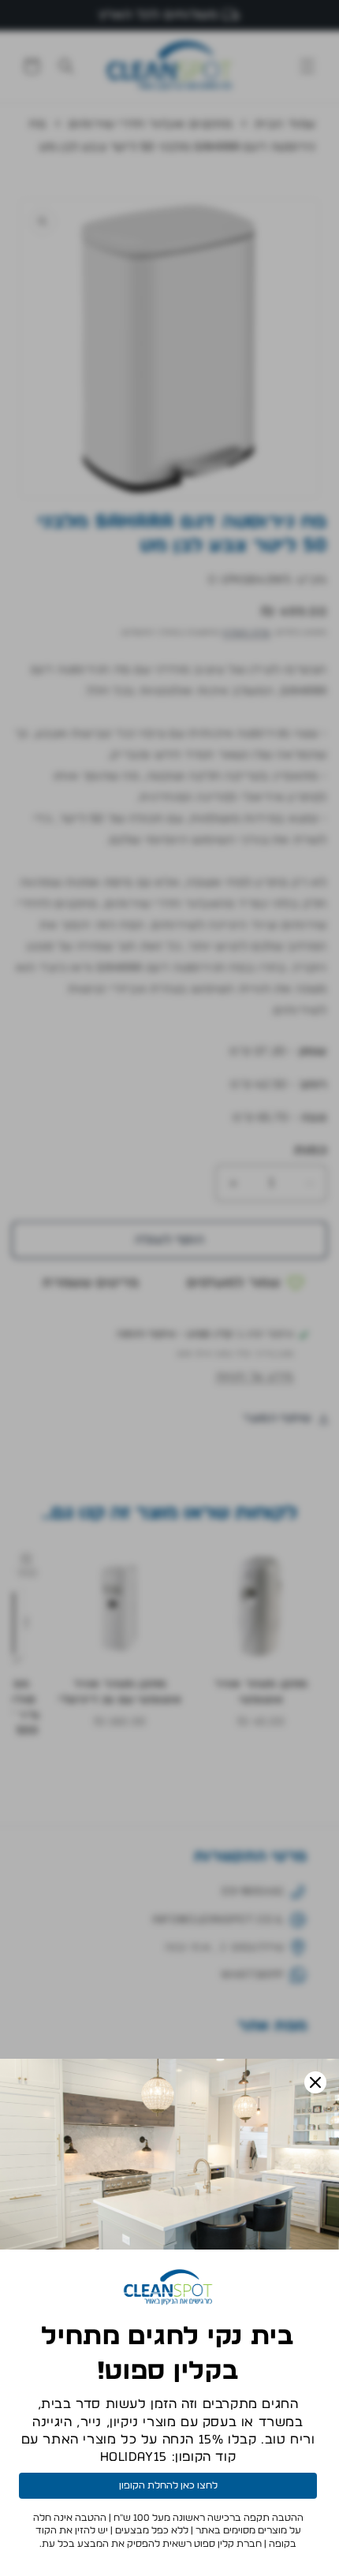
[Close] (315, 2082)
